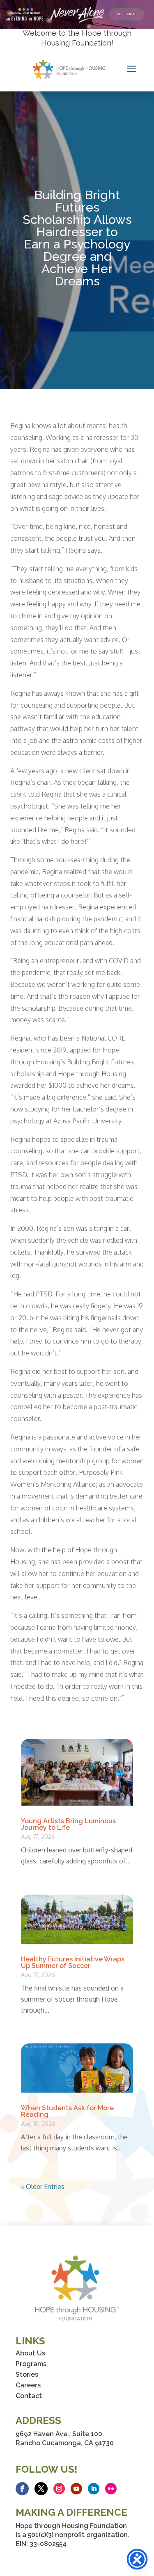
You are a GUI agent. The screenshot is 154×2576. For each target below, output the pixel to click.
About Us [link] (30, 2353)
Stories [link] (27, 2374)
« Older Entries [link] (43, 2187)
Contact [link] (29, 2396)
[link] (127, 14)
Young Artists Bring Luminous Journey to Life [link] (68, 1824)
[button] (22, 2489)
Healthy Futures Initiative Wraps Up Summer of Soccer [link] (73, 1962)
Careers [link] (28, 2385)
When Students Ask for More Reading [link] (67, 2111)
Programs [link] (31, 2364)
